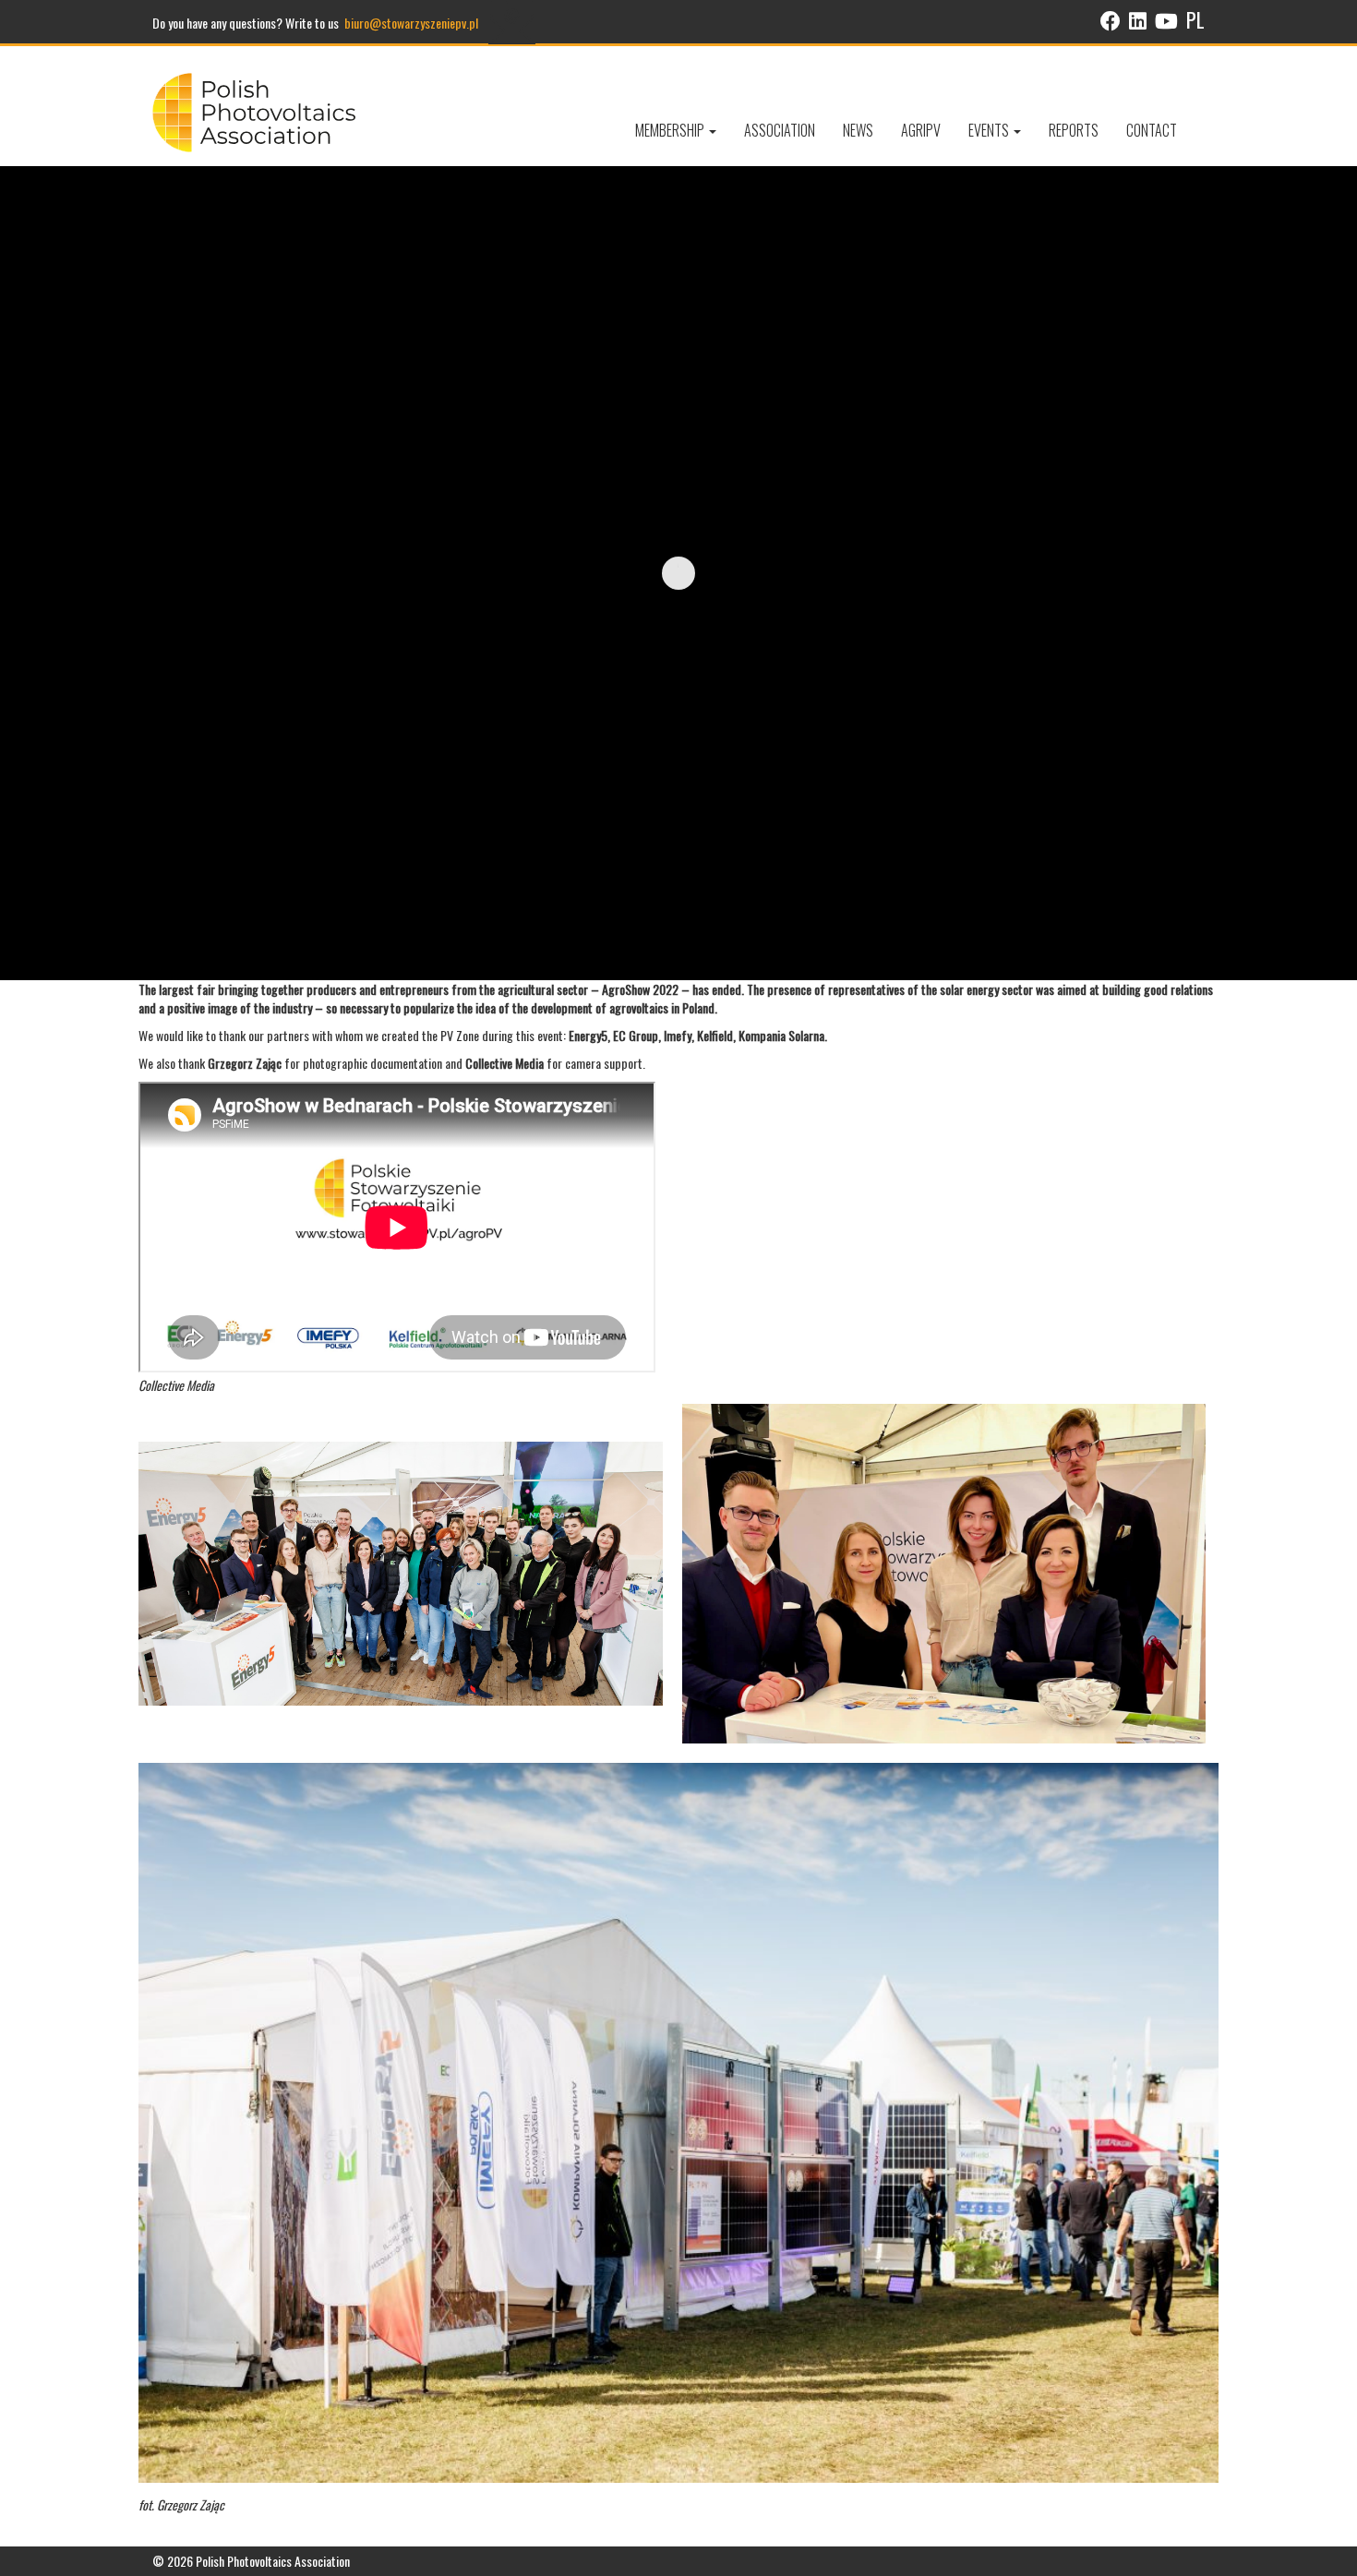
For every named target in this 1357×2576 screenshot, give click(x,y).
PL (1195, 19)
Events (990, 130)
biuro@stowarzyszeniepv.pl (411, 23)
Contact (1152, 130)
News (858, 130)
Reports (1074, 130)
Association (780, 130)
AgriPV (921, 130)
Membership (671, 130)
